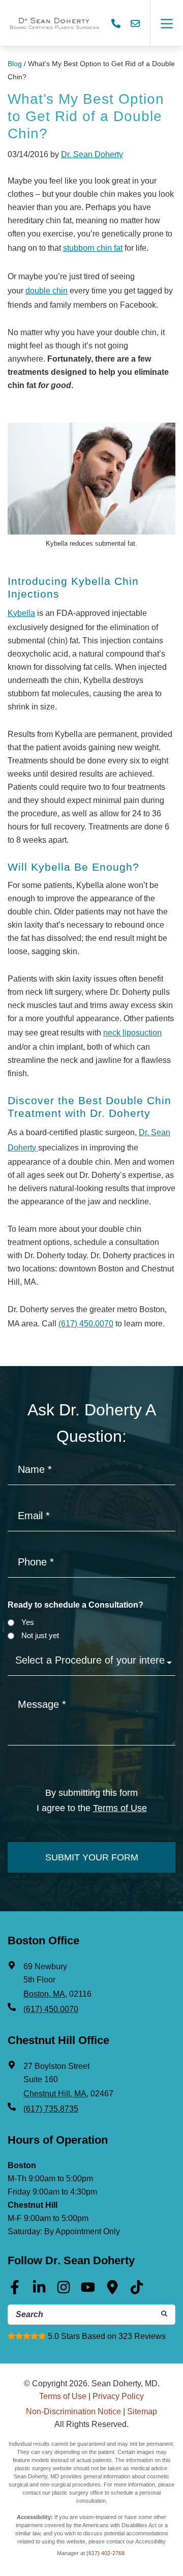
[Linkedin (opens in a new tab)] (39, 2291)
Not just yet (40, 1635)
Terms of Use (120, 1808)
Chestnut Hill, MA (55, 2094)
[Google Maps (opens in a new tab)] (112, 2291)
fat (118, 248)
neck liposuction (132, 1033)
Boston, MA (44, 1994)
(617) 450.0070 (86, 1324)
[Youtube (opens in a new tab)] (88, 2291)
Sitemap (142, 2411)
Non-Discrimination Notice (73, 2411)
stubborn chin (88, 248)
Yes (28, 1622)
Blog (15, 64)
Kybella (21, 613)
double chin (47, 291)
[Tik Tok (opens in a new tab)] (137, 2291)
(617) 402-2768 (105, 2553)
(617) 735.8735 (51, 2109)
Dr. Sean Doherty (92, 154)
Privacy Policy (118, 2396)
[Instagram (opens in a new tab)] (64, 2291)
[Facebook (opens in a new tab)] (15, 2291)
